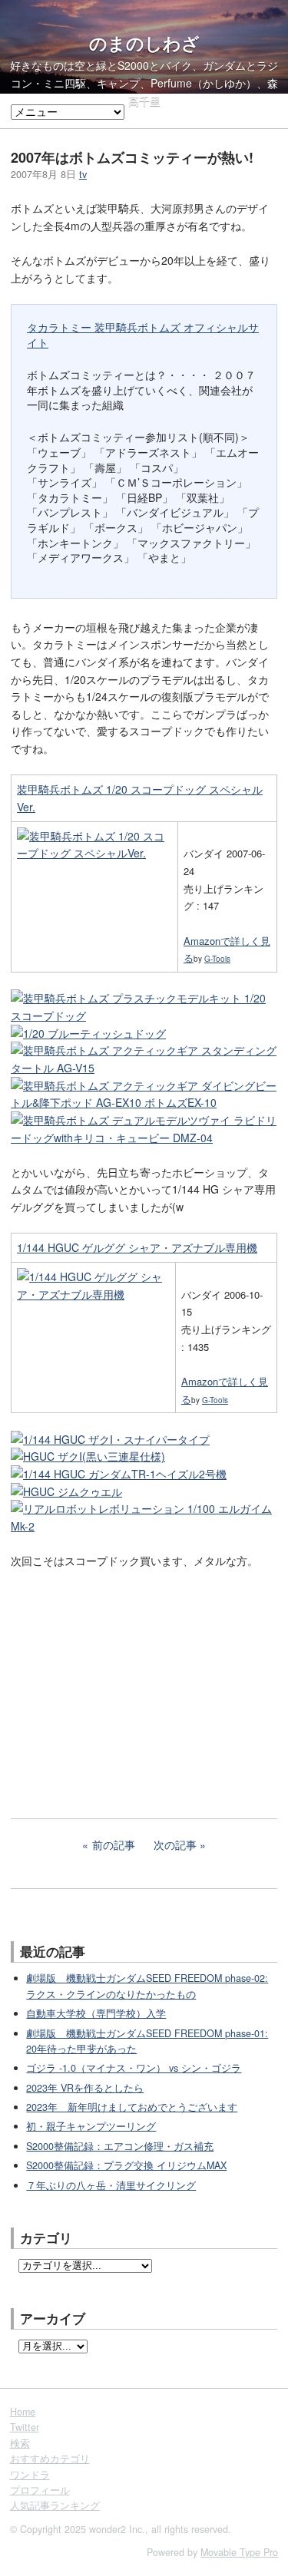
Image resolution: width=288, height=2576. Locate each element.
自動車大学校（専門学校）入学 (96, 2013)
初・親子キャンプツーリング (91, 2126)
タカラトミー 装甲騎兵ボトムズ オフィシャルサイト (143, 335)
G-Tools (217, 959)
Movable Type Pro (239, 2552)
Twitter (25, 2427)
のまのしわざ (144, 43)
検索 (20, 2443)
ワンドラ (30, 2475)
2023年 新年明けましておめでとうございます (132, 2107)
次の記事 (175, 1844)
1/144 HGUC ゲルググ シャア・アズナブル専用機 (137, 1247)
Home (23, 2412)
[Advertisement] (126, 1683)
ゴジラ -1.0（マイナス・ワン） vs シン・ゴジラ (134, 2068)
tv (83, 174)
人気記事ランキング (55, 2505)
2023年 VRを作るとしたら (85, 2088)
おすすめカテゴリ (50, 2459)
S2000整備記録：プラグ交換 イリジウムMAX (126, 2165)
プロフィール (40, 2490)
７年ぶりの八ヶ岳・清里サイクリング (111, 2185)
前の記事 (114, 1844)
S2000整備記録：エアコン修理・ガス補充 (120, 2146)
